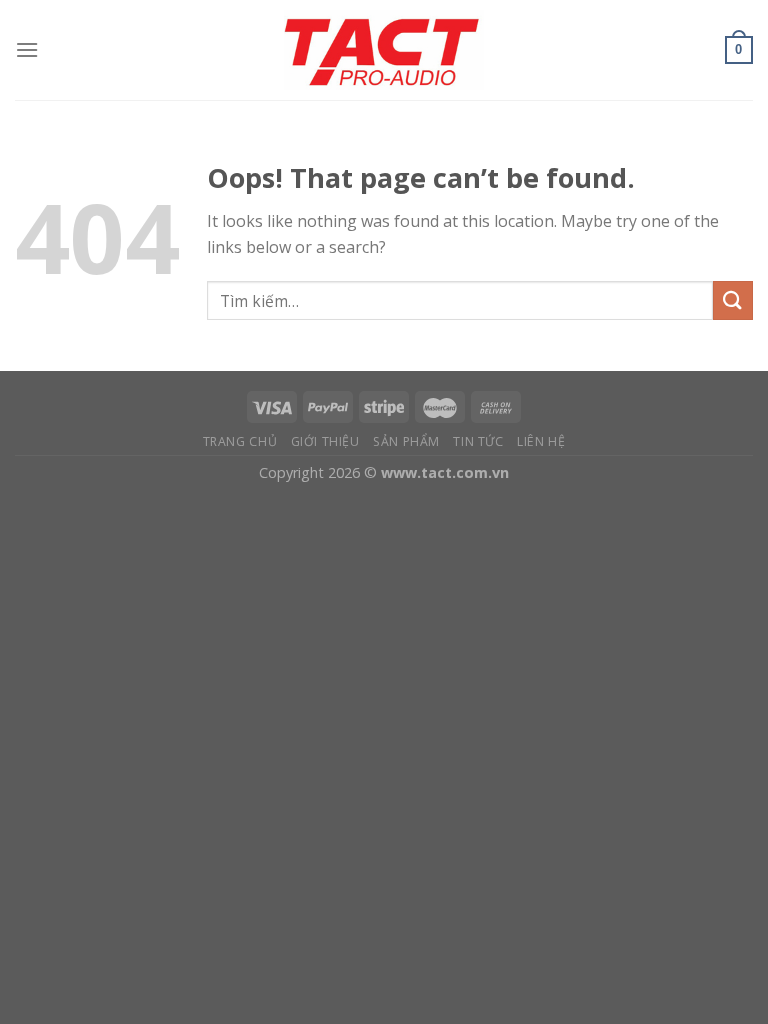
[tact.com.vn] (384, 50)
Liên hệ (541, 441)
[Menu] (27, 49)
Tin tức (478, 441)
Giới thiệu (325, 441)
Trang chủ (240, 441)
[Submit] (733, 300)
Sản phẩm (406, 441)
